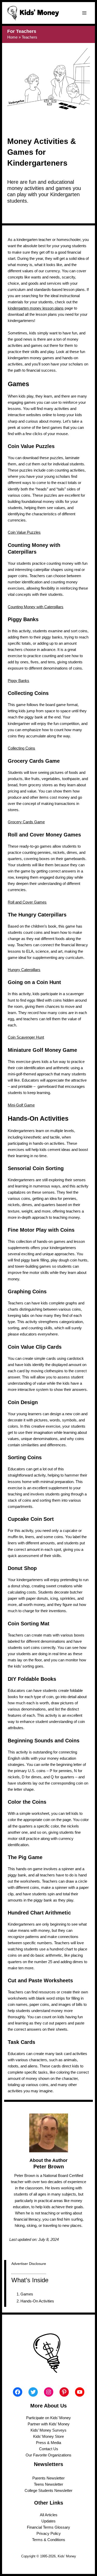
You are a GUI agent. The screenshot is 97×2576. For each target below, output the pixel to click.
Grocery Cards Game (26, 822)
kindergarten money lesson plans (36, 308)
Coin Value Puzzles (24, 532)
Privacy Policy (49, 2534)
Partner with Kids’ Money (49, 2424)
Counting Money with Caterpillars (36, 607)
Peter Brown (49, 2167)
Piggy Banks (18, 681)
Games (27, 2294)
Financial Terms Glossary (48, 2527)
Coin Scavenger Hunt (26, 1037)
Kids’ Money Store (48, 2436)
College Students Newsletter (48, 2491)
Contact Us (49, 2449)
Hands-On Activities (37, 2301)
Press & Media (48, 2443)
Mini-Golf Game (21, 1105)
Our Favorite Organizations (48, 2455)
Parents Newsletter (48, 2478)
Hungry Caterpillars (24, 970)
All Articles (49, 2515)
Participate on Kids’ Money (48, 2418)
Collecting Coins (21, 748)
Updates (48, 2521)
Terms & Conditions (49, 2540)
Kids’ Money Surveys (48, 2430)
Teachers (29, 37)
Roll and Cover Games (27, 902)
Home (12, 37)
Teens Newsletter (48, 2484)
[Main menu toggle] (84, 13)
